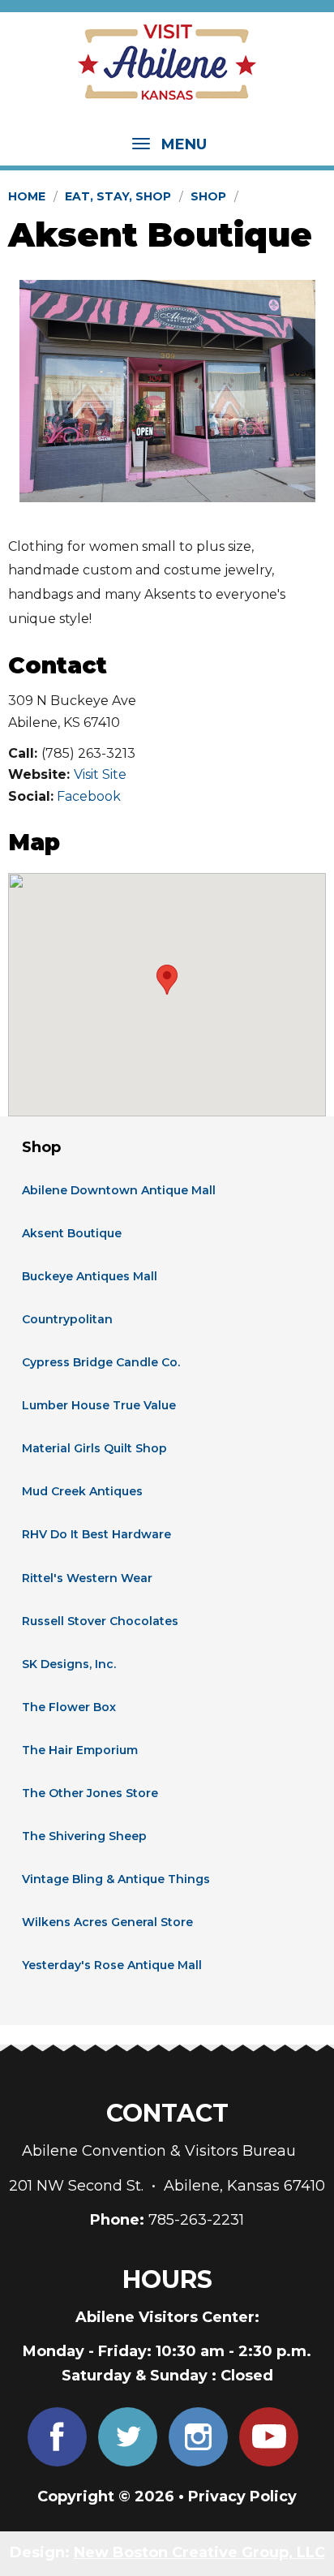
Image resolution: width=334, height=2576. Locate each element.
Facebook (89, 796)
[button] (167, 980)
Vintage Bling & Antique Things (116, 1879)
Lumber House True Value (99, 1405)
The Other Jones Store (90, 1793)
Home (27, 196)
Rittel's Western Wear (87, 1578)
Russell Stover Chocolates (100, 1621)
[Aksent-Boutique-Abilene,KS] (167, 391)
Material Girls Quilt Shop (94, 1448)
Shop (208, 196)
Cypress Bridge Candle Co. (101, 1362)
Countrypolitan (67, 1319)
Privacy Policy (242, 2496)
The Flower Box (69, 1707)
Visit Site (100, 774)
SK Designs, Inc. (69, 1664)
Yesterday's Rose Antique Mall (112, 1965)
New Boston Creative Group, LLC (199, 2552)
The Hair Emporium (80, 1750)
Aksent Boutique (72, 1233)
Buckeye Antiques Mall (90, 1276)
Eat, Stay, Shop (118, 196)
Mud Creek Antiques (82, 1491)
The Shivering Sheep (84, 1836)
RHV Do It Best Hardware (96, 1534)
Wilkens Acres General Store (107, 1922)
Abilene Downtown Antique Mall (119, 1190)
